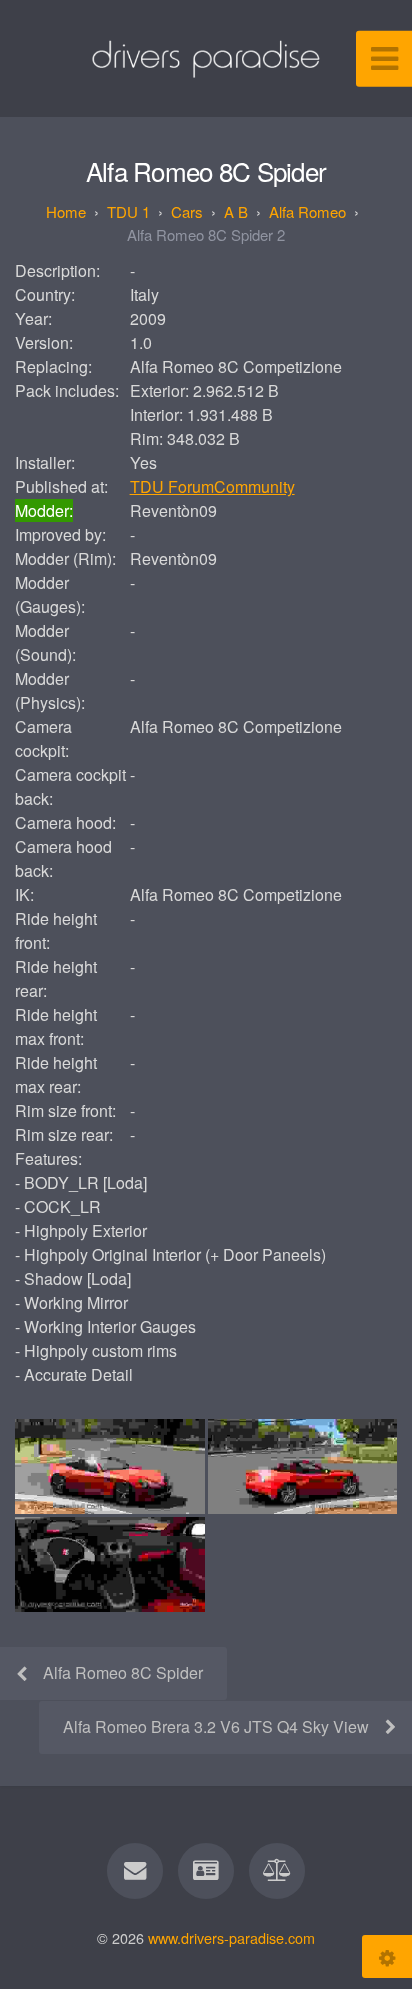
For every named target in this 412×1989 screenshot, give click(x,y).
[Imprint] (206, 1871)
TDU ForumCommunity (212, 486)
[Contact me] (135, 1871)
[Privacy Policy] (277, 1871)
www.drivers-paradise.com (231, 1937)
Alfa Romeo (307, 211)
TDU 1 (128, 211)
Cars (187, 211)
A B (236, 211)
